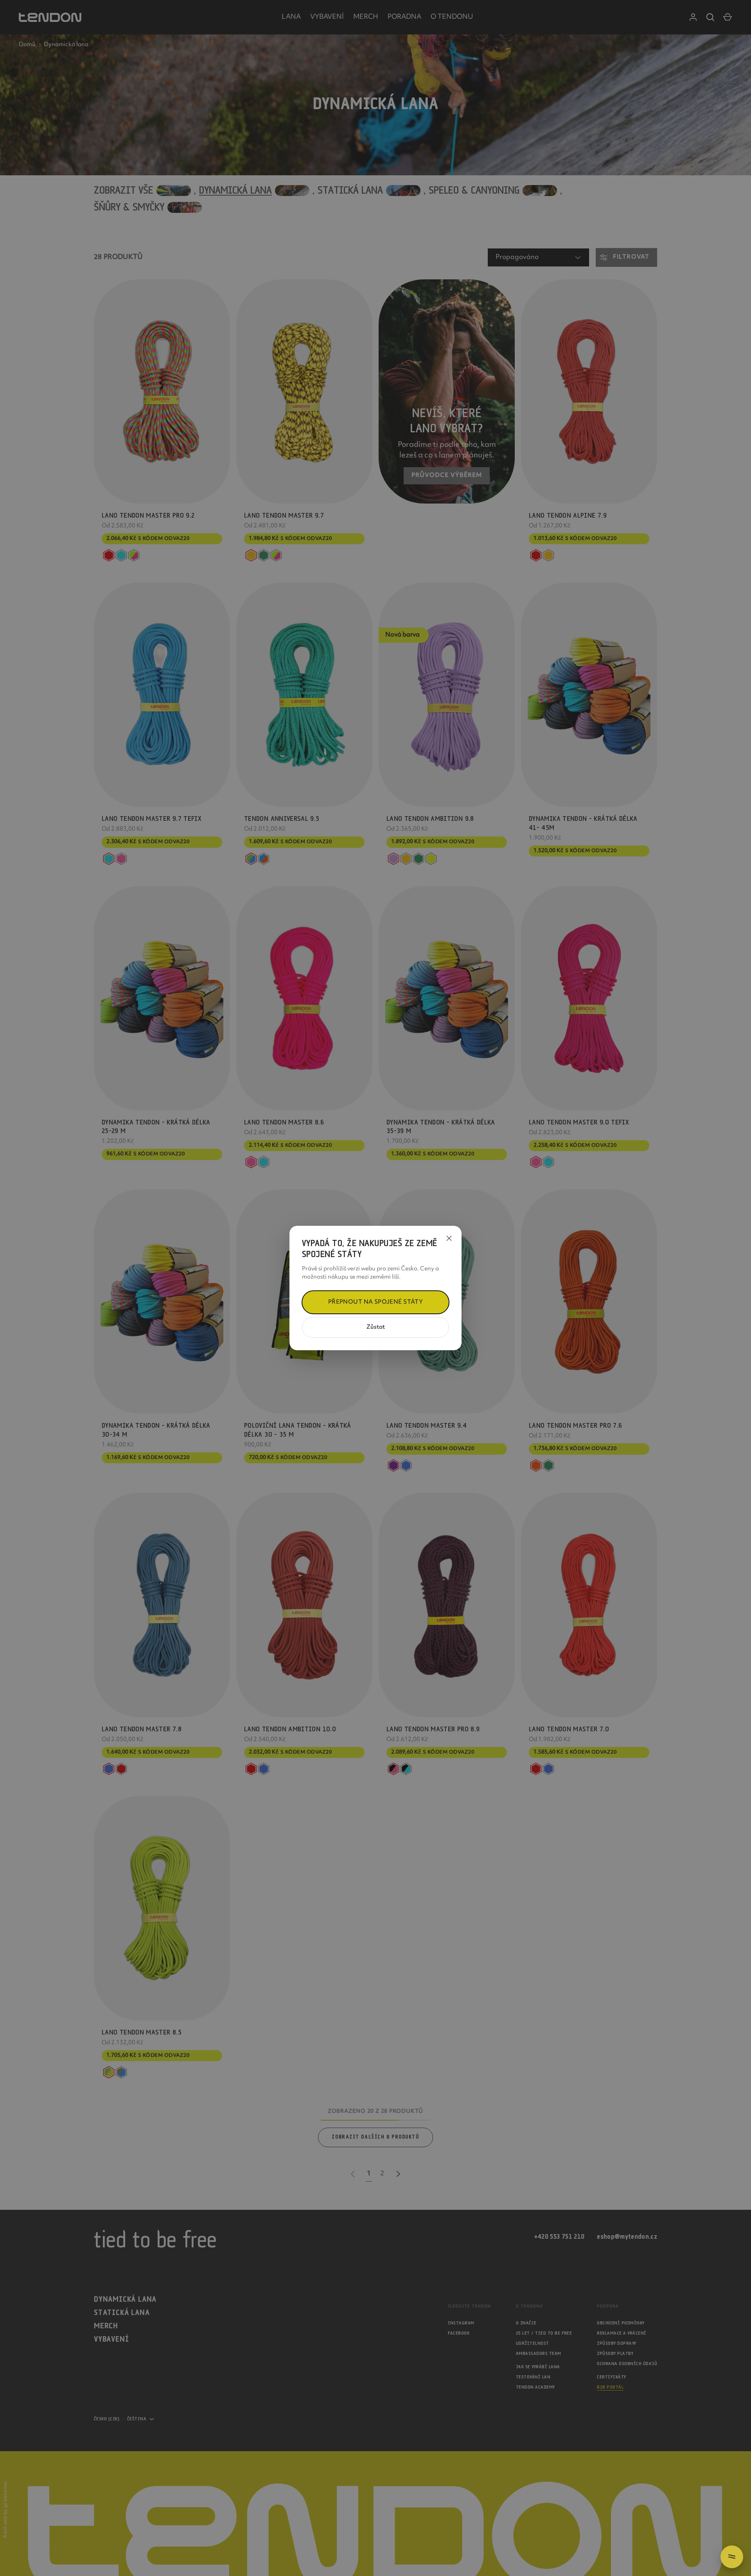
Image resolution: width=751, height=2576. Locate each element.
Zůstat (376, 1327)
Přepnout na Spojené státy (376, 1302)
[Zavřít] (449, 1238)
